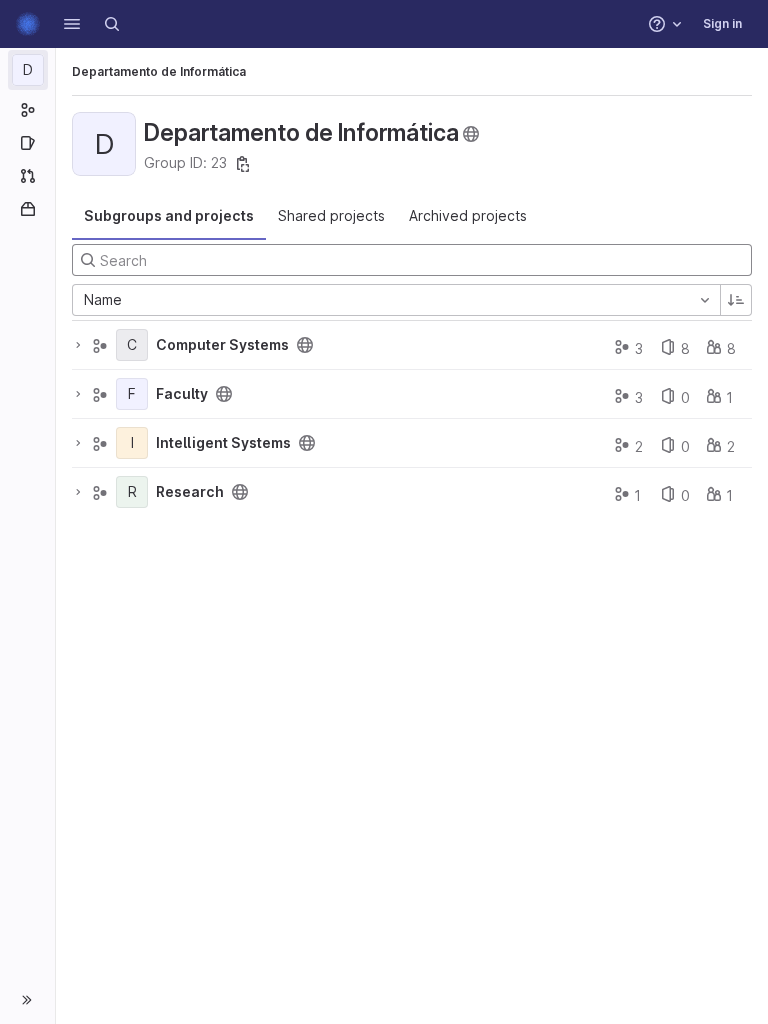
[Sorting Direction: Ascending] (736, 300)
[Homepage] (28, 24)
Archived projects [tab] (468, 215)
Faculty (182, 394)
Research (190, 492)
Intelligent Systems (223, 443)
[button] (72, 24)
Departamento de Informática (159, 71)
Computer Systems (222, 345)
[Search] (112, 24)
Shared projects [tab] (331, 215)
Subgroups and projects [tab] (169, 215)
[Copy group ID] (243, 164)
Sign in (722, 23)
